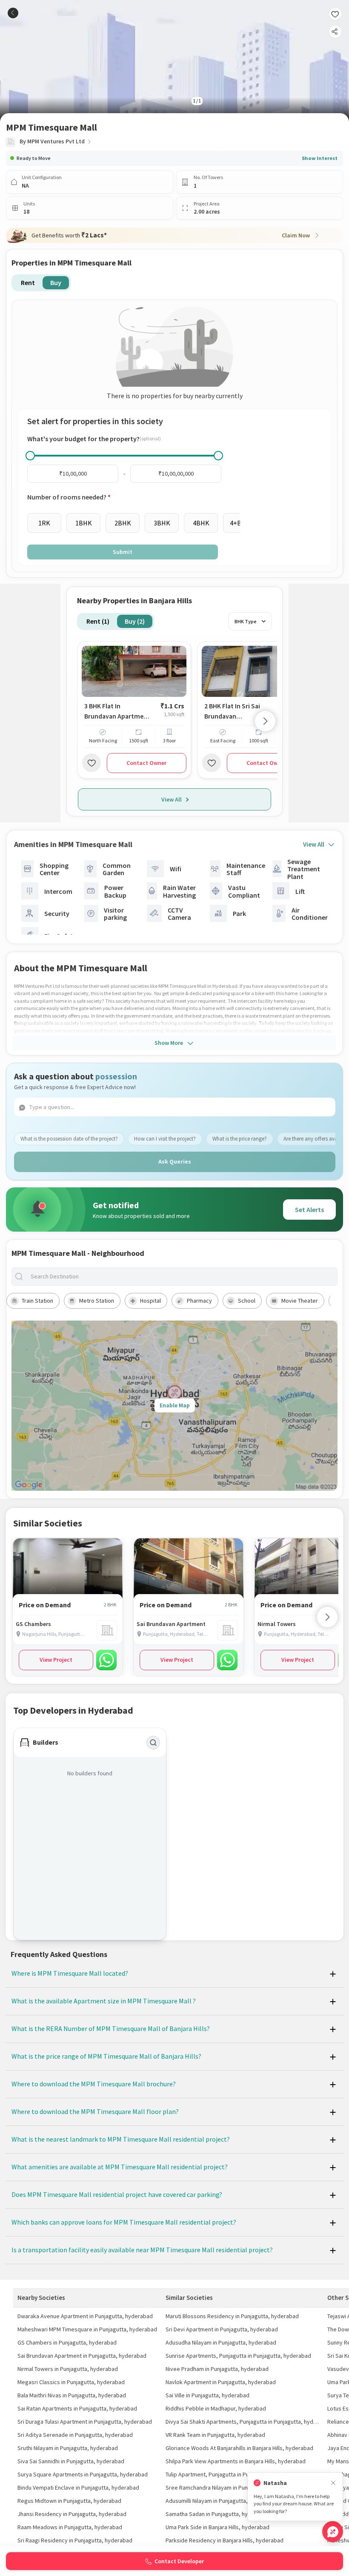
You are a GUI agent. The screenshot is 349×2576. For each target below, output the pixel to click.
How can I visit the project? (165, 1139)
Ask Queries (175, 1161)
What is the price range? (240, 1139)
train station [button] (37, 1301)
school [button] (247, 1301)
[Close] (333, 2483)
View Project (56, 1660)
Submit (123, 552)
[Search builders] (153, 1743)
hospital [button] (150, 1301)
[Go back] (13, 13)
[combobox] (181, 1277)
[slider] (30, 456)
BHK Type (246, 621)
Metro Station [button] (97, 1301)
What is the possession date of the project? (69, 1139)
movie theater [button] (300, 1301)
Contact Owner (146, 763)
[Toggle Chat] (333, 2532)
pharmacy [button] (199, 1301)
